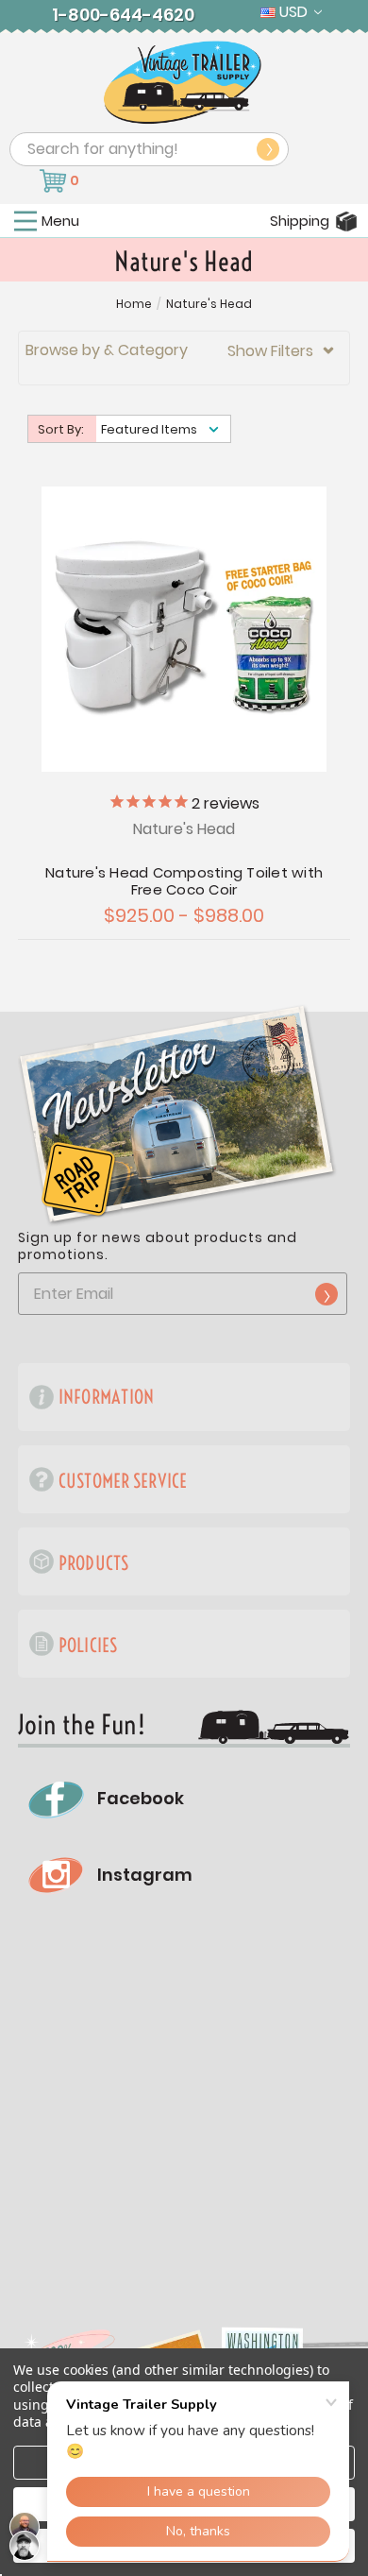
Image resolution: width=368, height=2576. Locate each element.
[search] (268, 149)
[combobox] (149, 149)
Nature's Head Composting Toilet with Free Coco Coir (184, 881)
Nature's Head (209, 304)
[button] (184, 358)
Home (134, 304)
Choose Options (184, 627)
